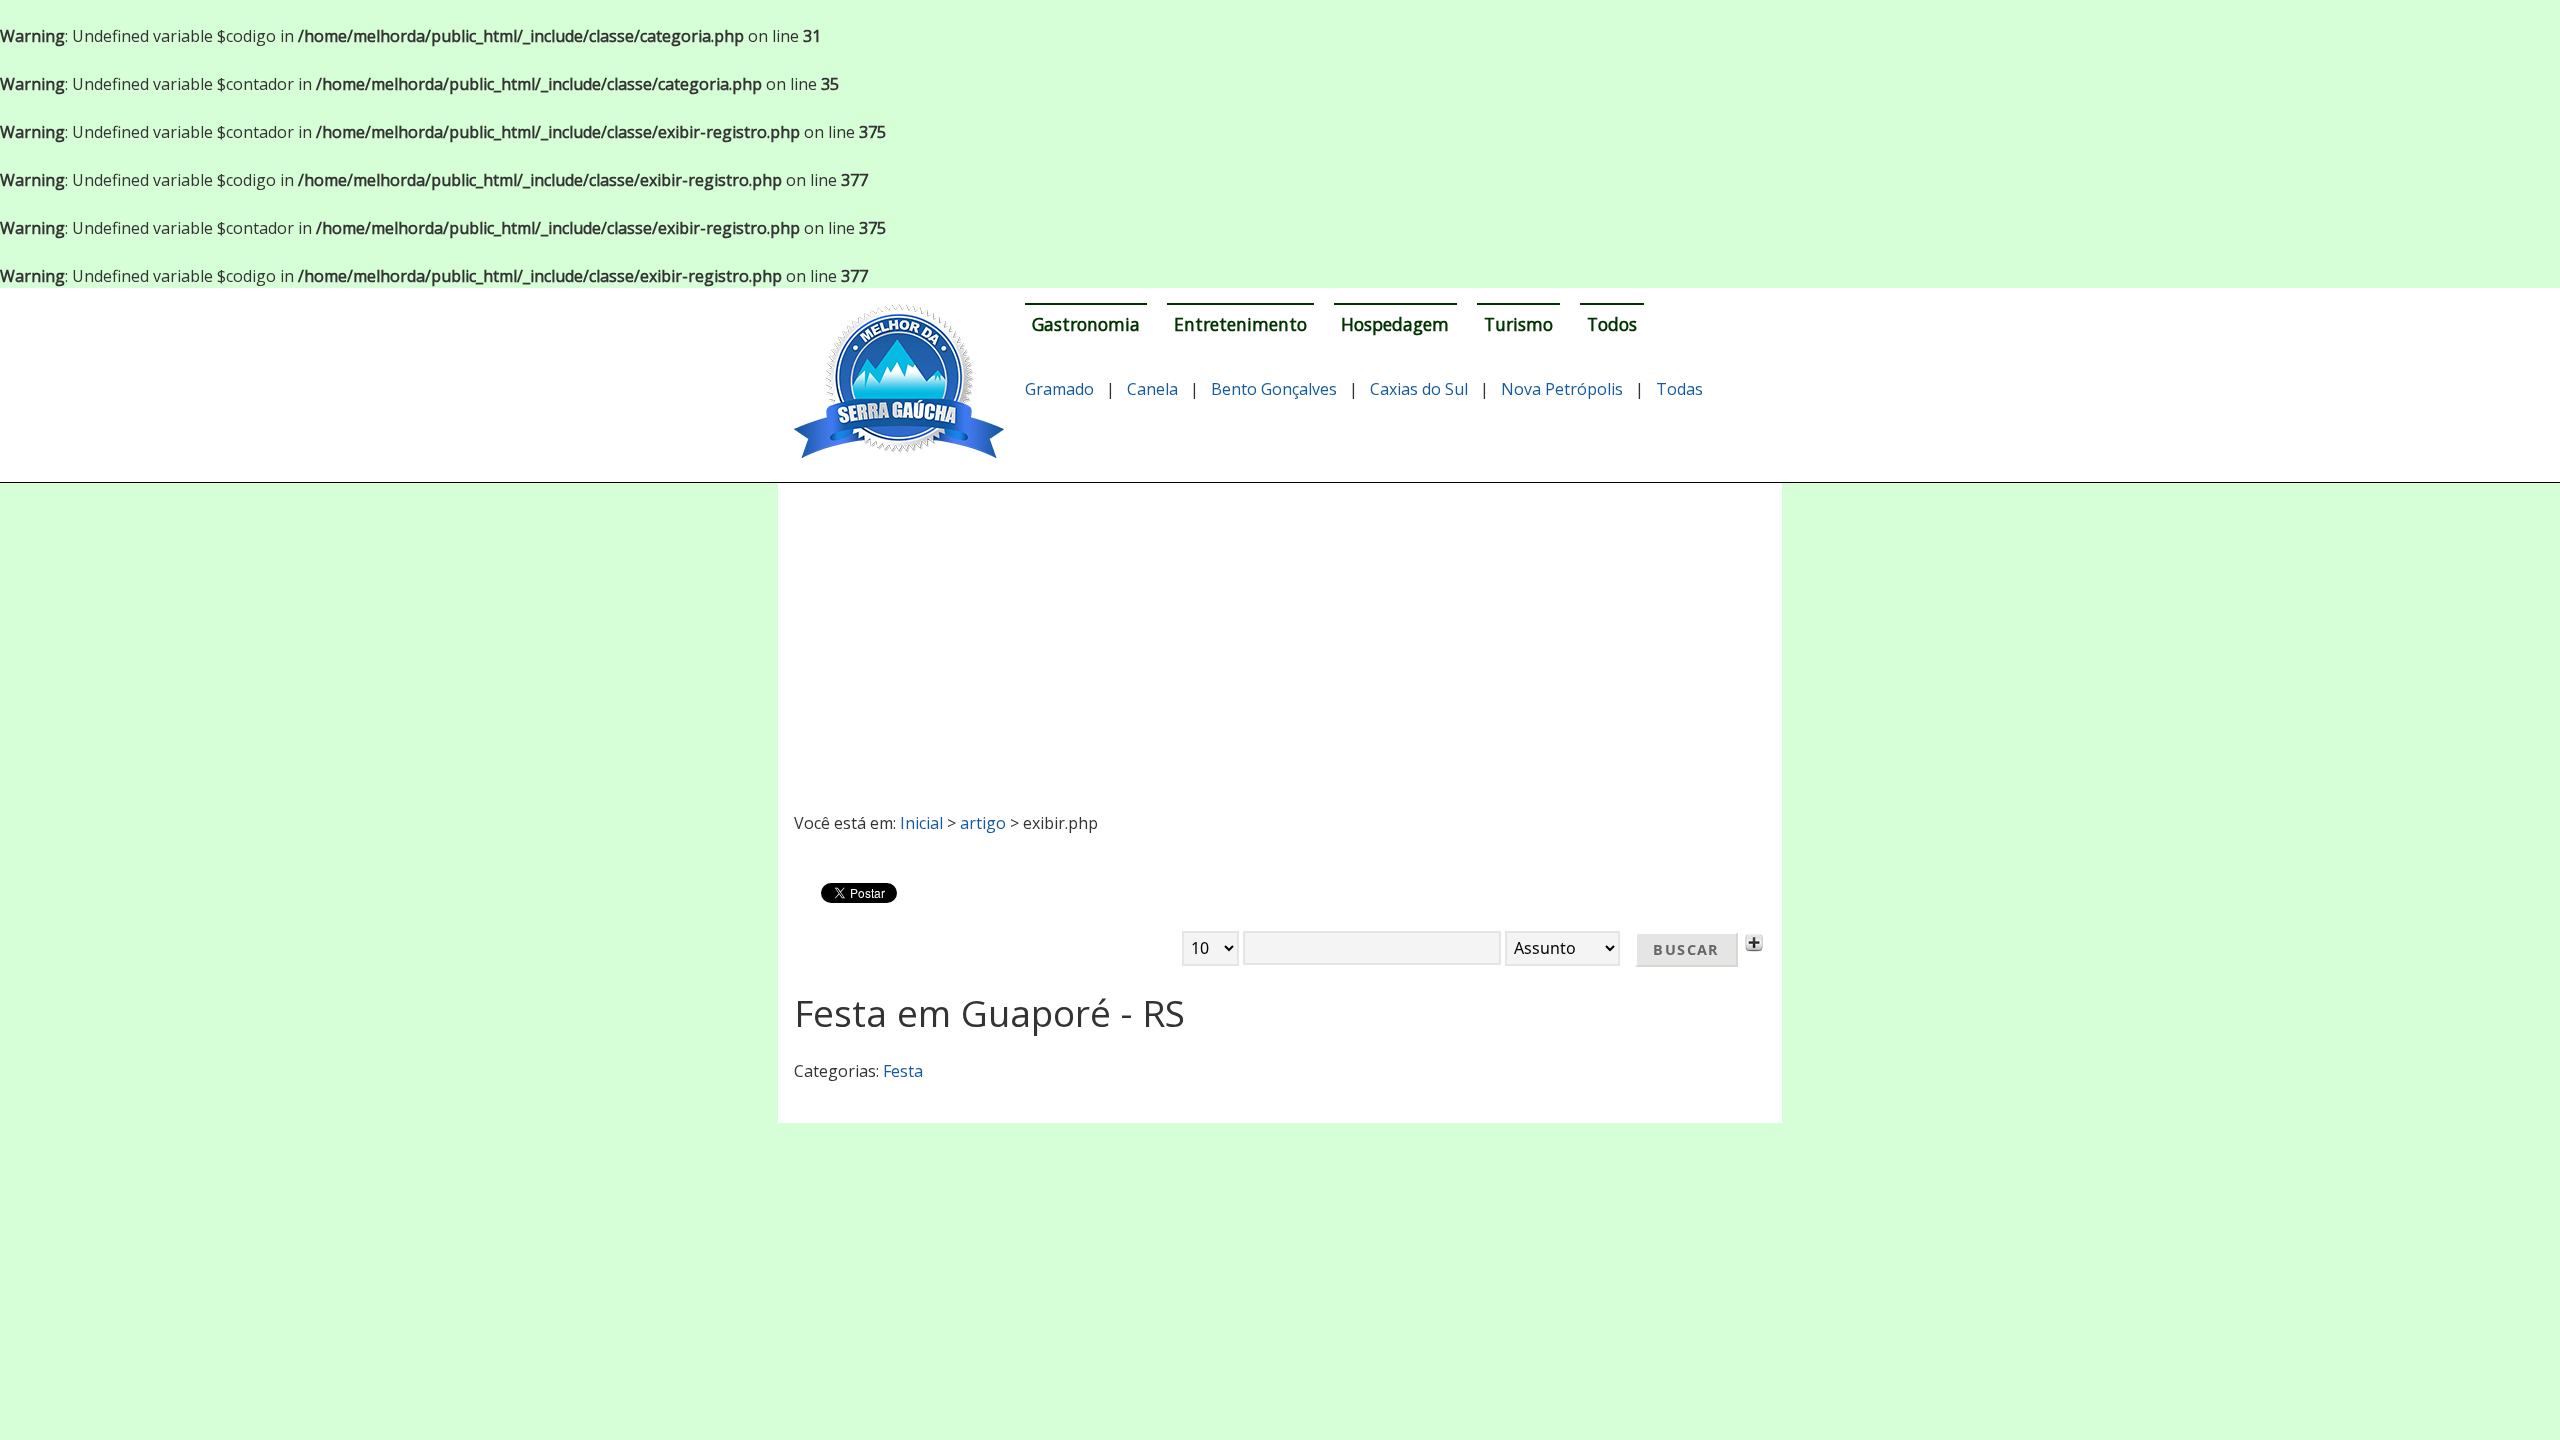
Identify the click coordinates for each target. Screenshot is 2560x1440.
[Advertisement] (1280, 639)
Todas (1679, 389)
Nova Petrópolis (1562, 389)
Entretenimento (1240, 324)
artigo (983, 823)
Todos (1612, 324)
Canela (1152, 389)
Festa (903, 1071)
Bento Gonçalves (1274, 389)
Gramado (1059, 389)
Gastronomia (1086, 324)
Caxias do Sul (1419, 389)
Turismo (1518, 324)
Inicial (921, 823)
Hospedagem (1395, 324)
